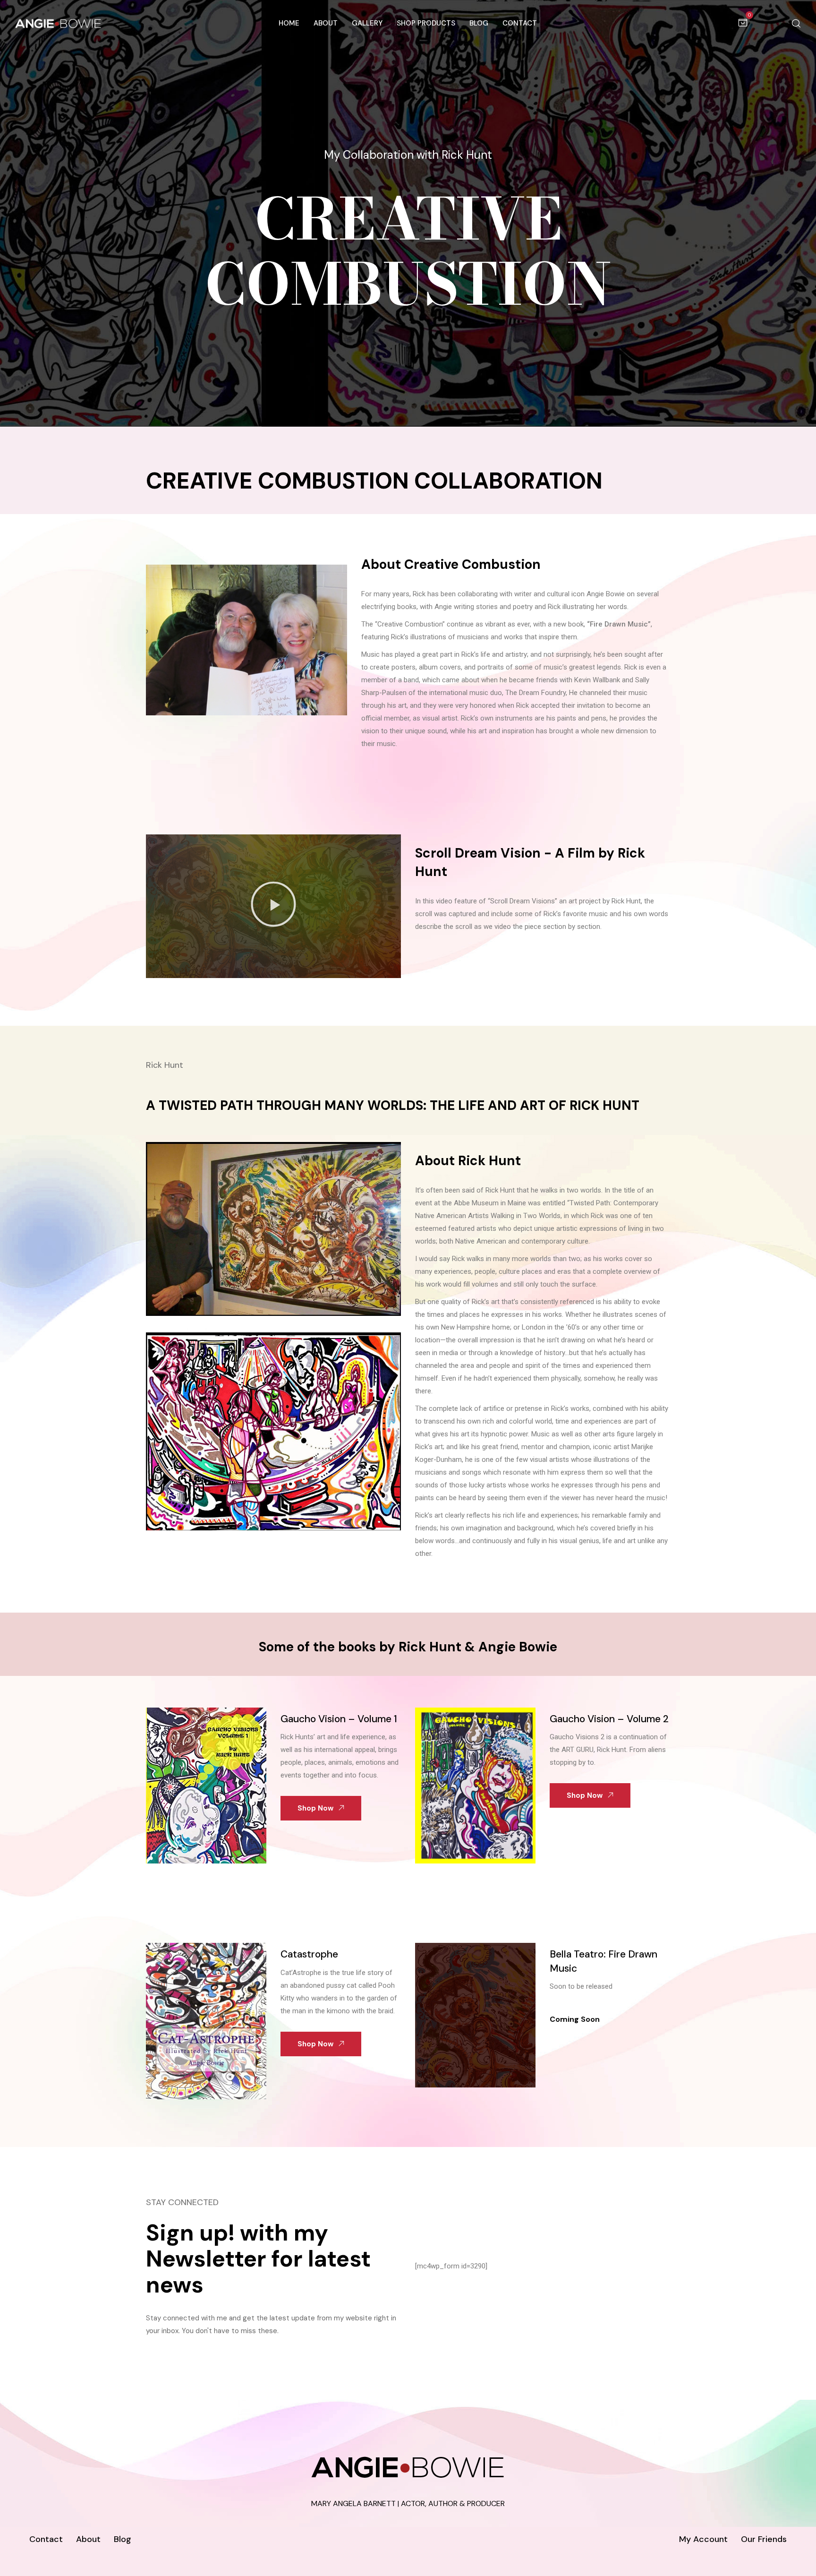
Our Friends (764, 2539)
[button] (273, 906)
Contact (520, 23)
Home (289, 23)
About (326, 23)
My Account (703, 2539)
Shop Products (426, 23)
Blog (479, 23)
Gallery (367, 23)
